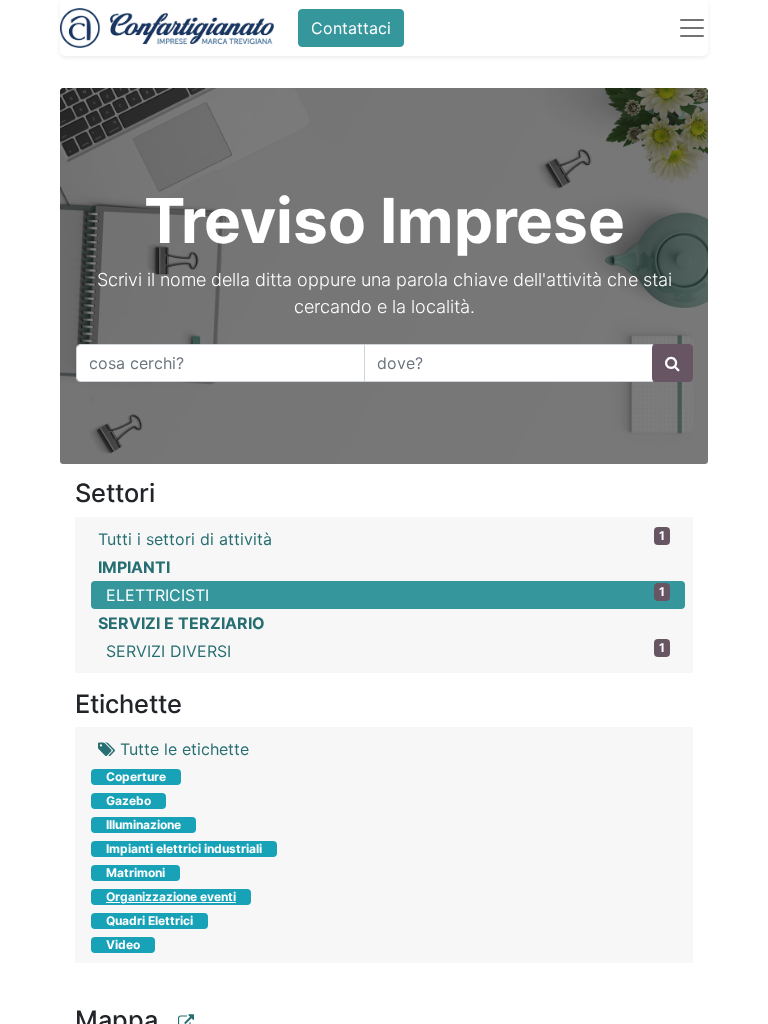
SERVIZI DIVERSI (385, 650)
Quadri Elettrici (149, 920)
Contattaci (351, 28)
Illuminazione (143, 824)
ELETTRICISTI (385, 594)
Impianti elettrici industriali (184, 848)
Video (123, 944)
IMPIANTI (134, 567)
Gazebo (128, 800)
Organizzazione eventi (171, 896)
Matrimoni (135, 872)
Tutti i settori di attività (381, 538)
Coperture (136, 776)
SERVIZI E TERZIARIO (181, 623)
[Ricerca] (672, 363)
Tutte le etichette (182, 749)
